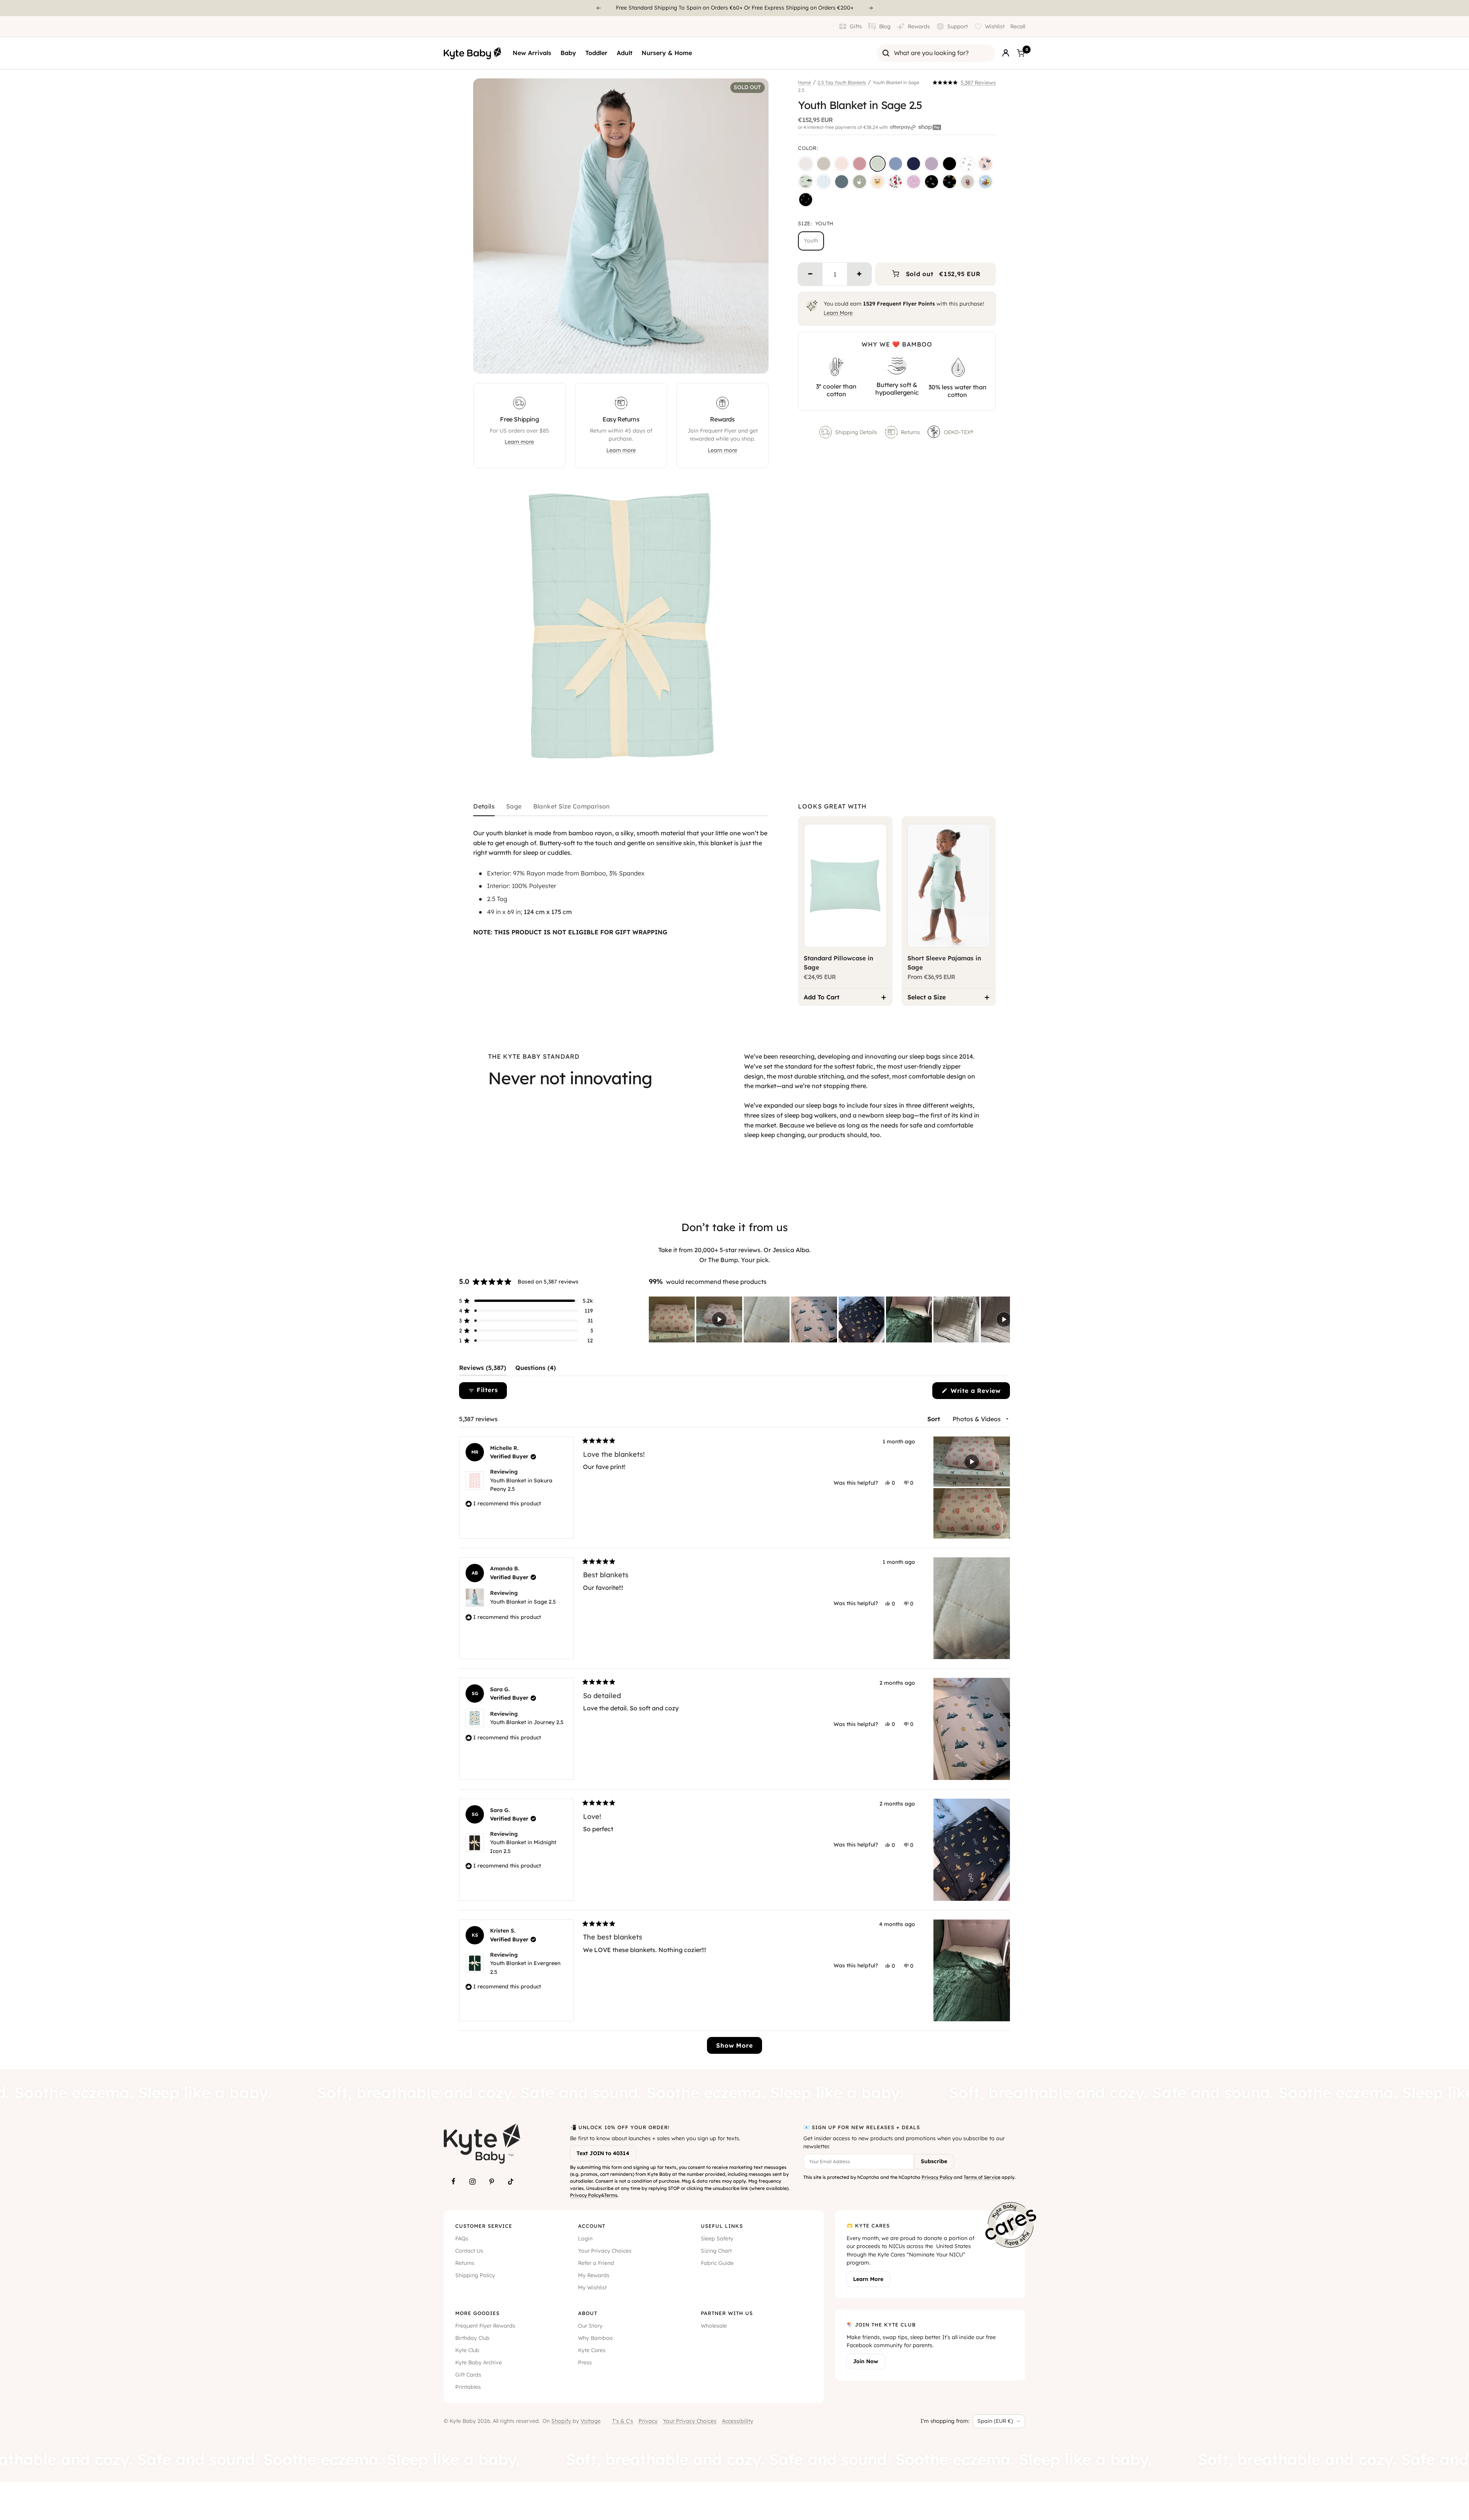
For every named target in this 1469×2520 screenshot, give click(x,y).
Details (484, 807)
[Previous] (598, 8)
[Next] (871, 8)
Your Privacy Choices (605, 2251)
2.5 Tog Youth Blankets (842, 82)
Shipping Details (856, 432)
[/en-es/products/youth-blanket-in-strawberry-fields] (896, 182)
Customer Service (484, 2226)
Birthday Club (472, 2338)
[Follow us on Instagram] (472, 2182)
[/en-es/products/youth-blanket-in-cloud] (806, 164)
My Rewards (594, 2275)
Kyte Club (467, 2350)
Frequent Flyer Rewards (485, 2326)
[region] (829, 1319)
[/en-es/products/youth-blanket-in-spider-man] (967, 182)
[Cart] (1021, 53)
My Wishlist (592, 2287)
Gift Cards (468, 2375)
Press (585, 2362)
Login (585, 2239)
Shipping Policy (475, 2275)
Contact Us (469, 2251)
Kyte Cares (592, 2350)
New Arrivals (532, 53)
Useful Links (722, 2226)
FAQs (462, 2239)
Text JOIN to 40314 (603, 2153)
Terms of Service (982, 2177)
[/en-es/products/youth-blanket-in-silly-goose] (860, 182)
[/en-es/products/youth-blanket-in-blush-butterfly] (985, 164)
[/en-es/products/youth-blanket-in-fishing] (806, 182)
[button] (964, 83)
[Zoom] (756, 361)
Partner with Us (727, 2313)
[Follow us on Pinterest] (492, 2182)
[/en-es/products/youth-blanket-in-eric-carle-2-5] (967, 164)
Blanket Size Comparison (572, 807)
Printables (468, 2387)
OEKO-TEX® (959, 432)
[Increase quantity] (859, 274)
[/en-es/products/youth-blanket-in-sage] (878, 164)
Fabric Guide (717, 2263)
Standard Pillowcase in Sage (839, 963)
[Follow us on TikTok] (511, 2182)
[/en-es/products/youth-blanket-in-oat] (824, 164)
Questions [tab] (536, 1370)
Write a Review (979, 1393)
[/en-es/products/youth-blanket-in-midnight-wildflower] (806, 200)
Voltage (591, 2421)
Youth (811, 241)
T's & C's (623, 2421)
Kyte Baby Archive (479, 2362)
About (588, 2313)
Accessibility (738, 2421)
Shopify (561, 2421)
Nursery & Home (667, 53)
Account (592, 2226)
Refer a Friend (596, 2263)
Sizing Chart (716, 2251)
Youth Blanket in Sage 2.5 (523, 1602)
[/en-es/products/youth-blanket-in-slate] (896, 164)
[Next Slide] (1004, 1319)
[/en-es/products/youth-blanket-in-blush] (842, 164)
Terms (611, 2195)
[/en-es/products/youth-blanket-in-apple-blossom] (860, 164)
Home (805, 82)
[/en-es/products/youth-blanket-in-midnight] (949, 164)
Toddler (596, 53)
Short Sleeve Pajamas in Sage (944, 963)
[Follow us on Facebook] (453, 2182)
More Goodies (477, 2313)
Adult (625, 53)
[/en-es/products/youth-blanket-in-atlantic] (842, 182)
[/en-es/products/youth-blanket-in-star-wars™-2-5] (932, 182)
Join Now (866, 2361)
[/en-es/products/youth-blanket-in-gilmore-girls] (878, 182)
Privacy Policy (585, 2195)
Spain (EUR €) (995, 2421)
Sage (514, 807)
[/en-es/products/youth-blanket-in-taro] (932, 164)
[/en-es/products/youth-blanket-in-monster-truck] (949, 182)
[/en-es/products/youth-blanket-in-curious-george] (985, 182)
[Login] (1006, 53)
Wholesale (714, 2326)
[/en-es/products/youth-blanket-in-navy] (914, 164)
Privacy (648, 2421)
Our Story (590, 2326)
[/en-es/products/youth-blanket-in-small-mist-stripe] (824, 182)
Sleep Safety (717, 2239)
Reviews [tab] (483, 1370)
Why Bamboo (595, 2338)
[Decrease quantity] (810, 274)
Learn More (838, 313)
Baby (568, 53)
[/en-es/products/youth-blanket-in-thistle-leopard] (914, 182)
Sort (935, 1419)
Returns (910, 432)
